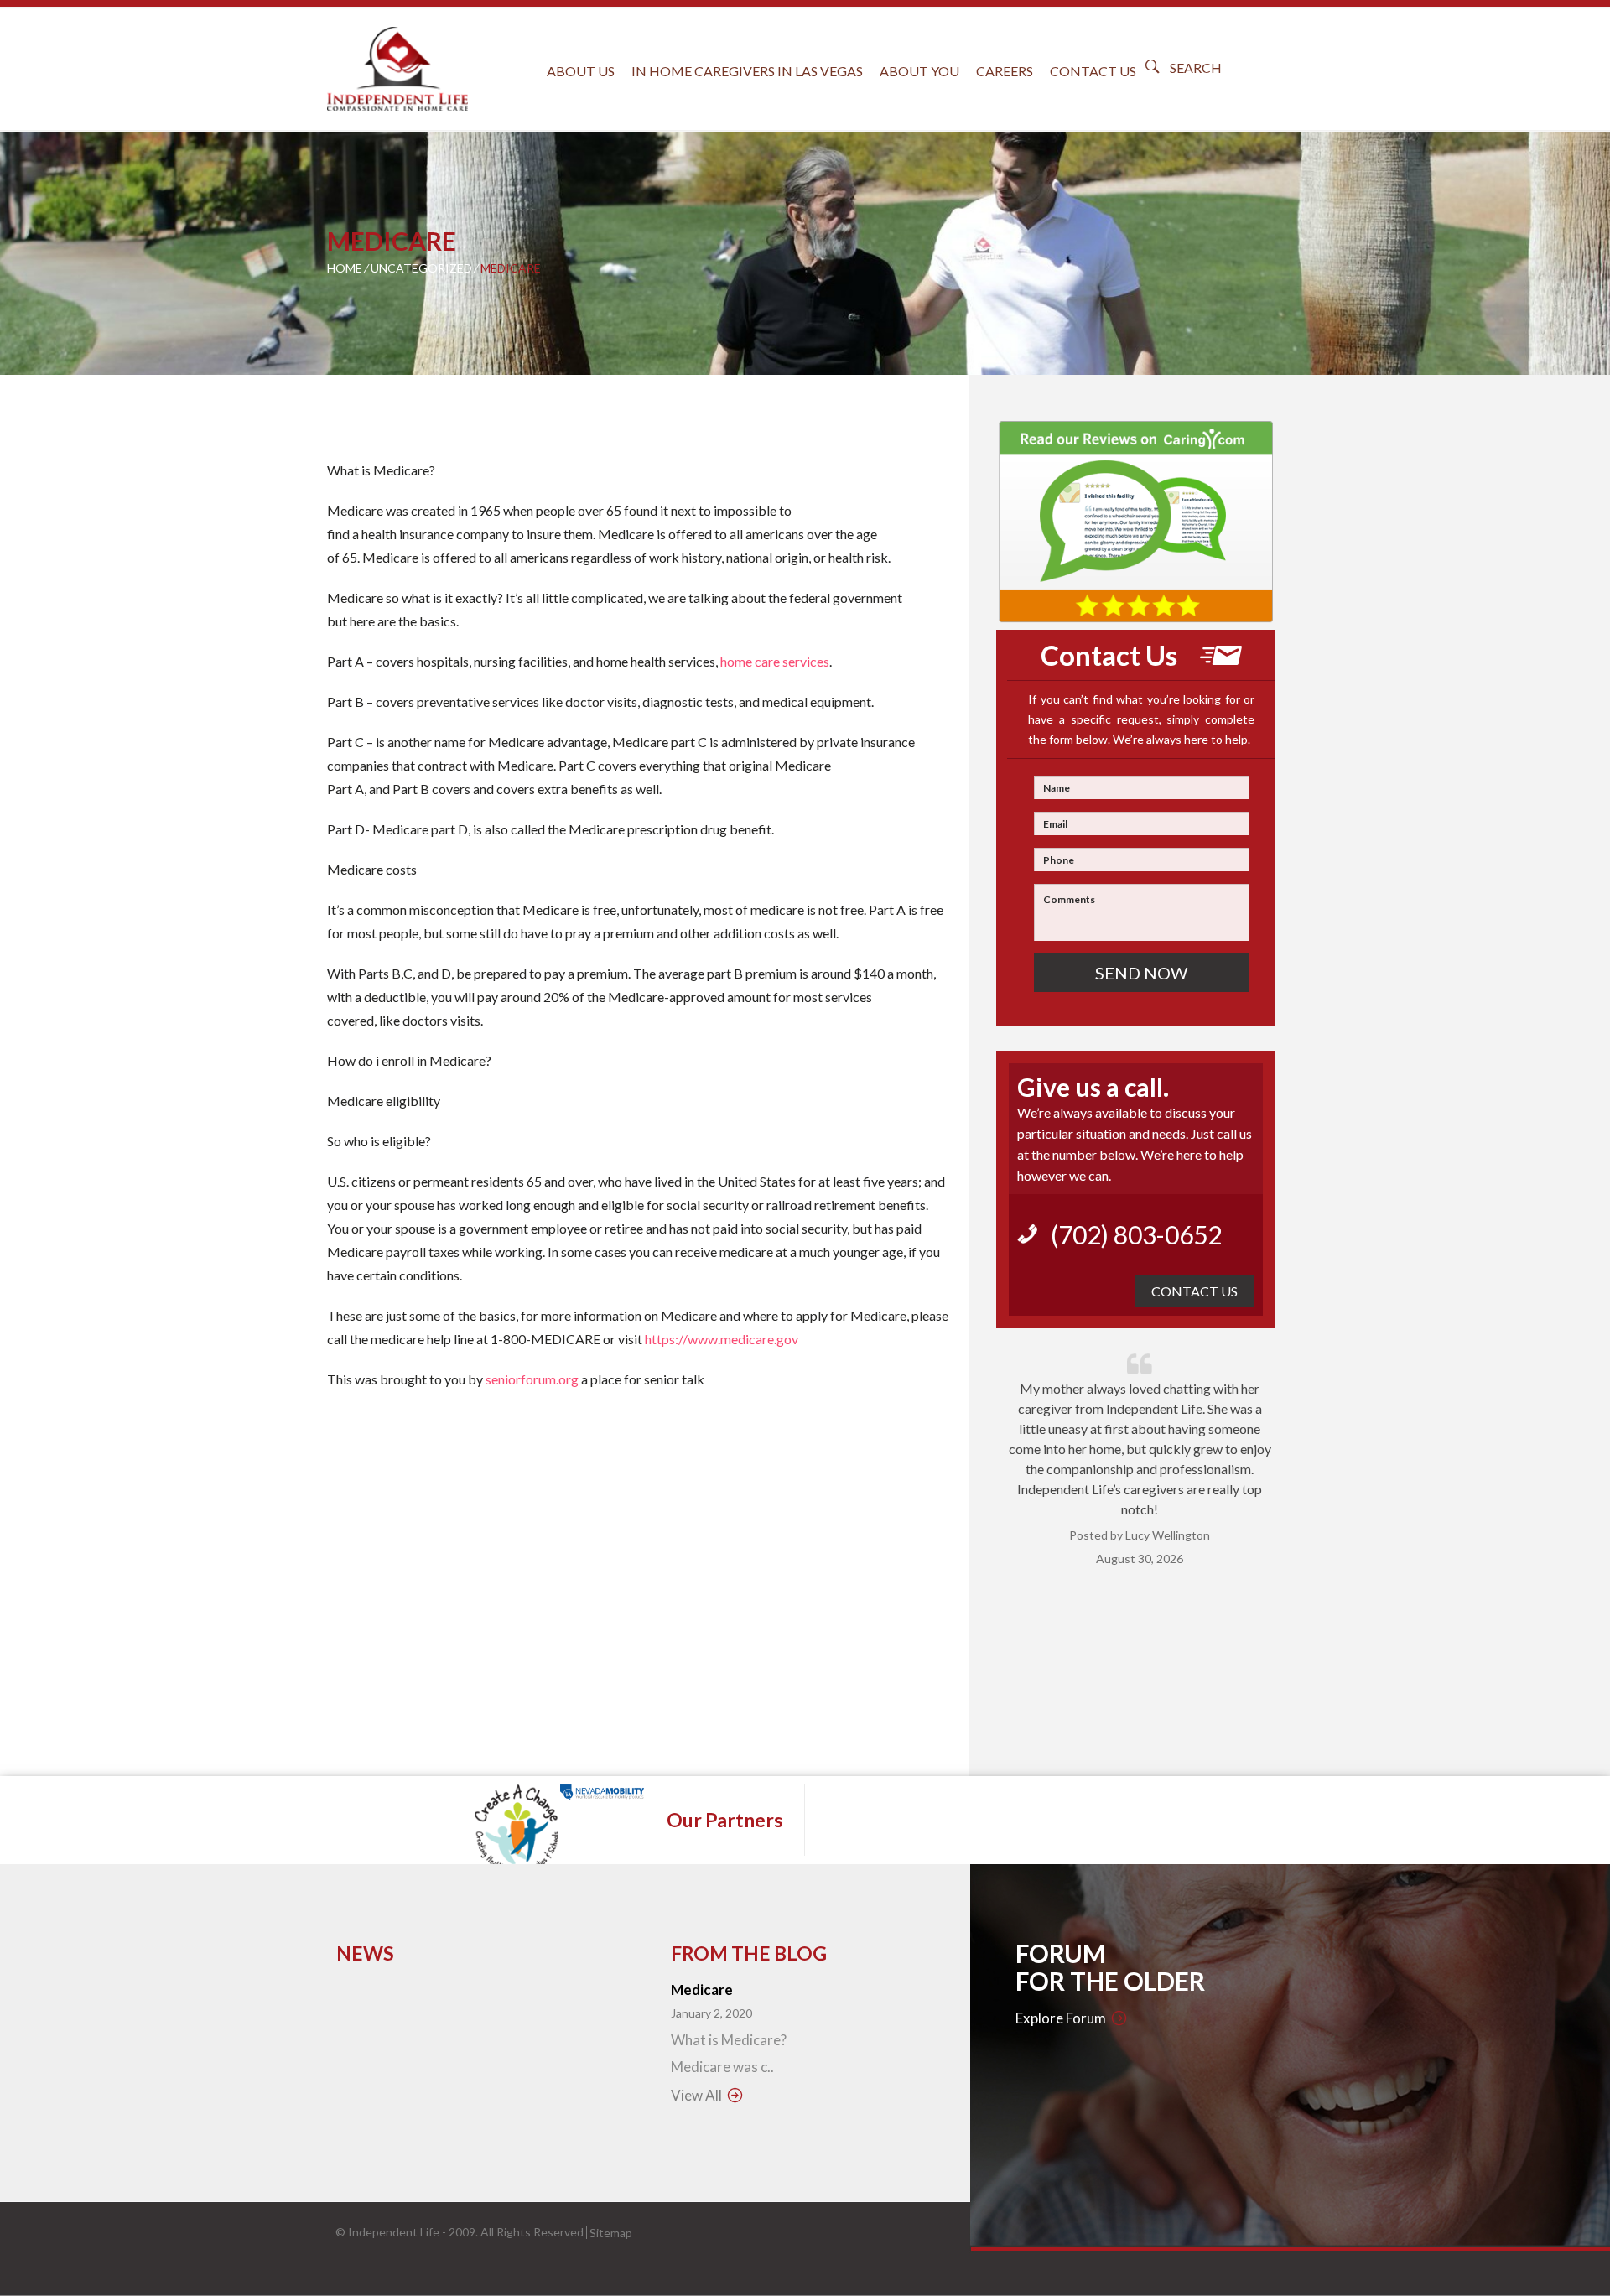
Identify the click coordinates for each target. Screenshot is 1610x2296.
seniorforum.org (532, 1379)
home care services (775, 661)
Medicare (702, 1990)
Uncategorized (421, 268)
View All (696, 2095)
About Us (581, 71)
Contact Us (1093, 71)
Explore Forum (1061, 2018)
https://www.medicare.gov (722, 1339)
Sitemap (611, 2233)
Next (1266, 1529)
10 (1211, 1710)
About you (919, 71)
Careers (1005, 71)
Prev (1013, 1529)
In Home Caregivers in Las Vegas (747, 71)
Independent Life (394, 2232)
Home (345, 268)
